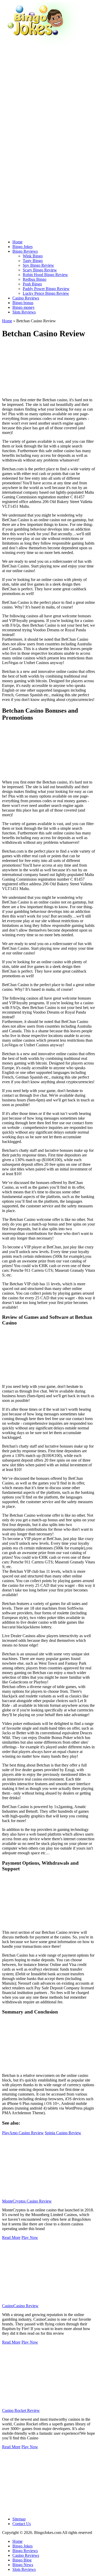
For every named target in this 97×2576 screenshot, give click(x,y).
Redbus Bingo (35, 279)
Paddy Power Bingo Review (46, 289)
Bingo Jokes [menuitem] (23, 2546)
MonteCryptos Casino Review (27, 2201)
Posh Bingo (32, 284)
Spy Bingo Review (38, 265)
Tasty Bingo (33, 261)
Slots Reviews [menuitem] (24, 2569)
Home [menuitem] (17, 2541)
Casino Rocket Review (21, 2410)
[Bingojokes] (41, 44)
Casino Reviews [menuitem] (26, 2555)
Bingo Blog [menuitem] (22, 2560)
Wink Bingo (33, 256)
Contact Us (22, 2524)
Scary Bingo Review (40, 270)
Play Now (30, 2237)
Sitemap (19, 2519)
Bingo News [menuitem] (23, 2565)
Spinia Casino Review (63, 2133)
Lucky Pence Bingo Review (46, 293)
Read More (11, 2237)
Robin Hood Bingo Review (45, 275)
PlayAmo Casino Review (23, 2133)
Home (7, 321)
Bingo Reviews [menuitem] (25, 2551)
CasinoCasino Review (20, 2306)
